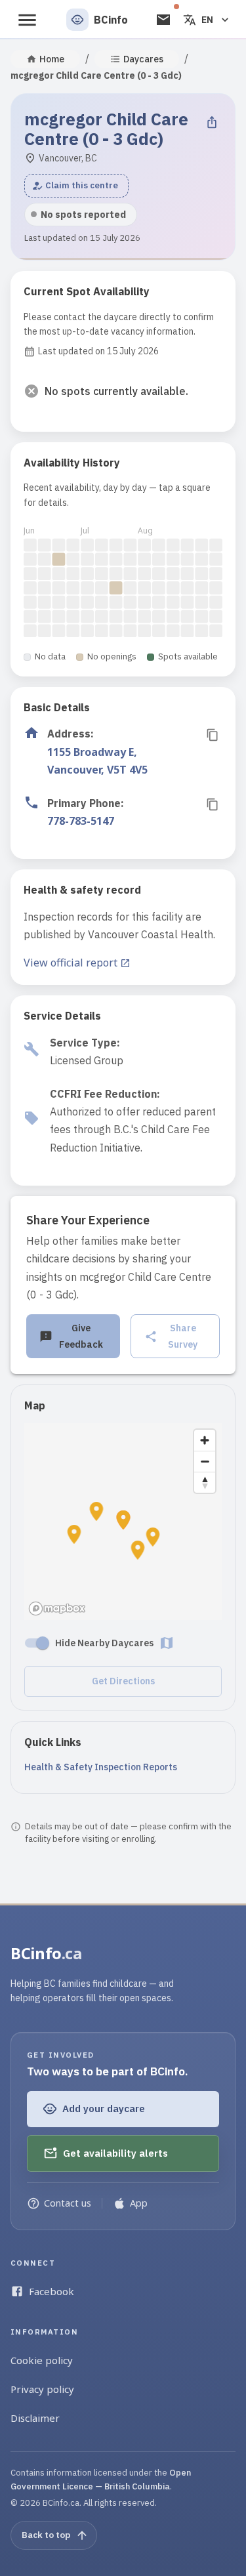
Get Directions (123, 1681)
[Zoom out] (205, 1461)
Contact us (68, 2203)
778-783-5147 (81, 821)
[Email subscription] (163, 20)
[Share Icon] (212, 122)
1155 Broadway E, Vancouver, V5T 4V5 (97, 761)
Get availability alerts (115, 2153)
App (139, 2203)
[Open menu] (27, 20)
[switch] (43, 1643)
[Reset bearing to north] (205, 1482)
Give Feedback (81, 1336)
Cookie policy (42, 2360)
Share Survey (183, 1336)
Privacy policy (42, 2389)
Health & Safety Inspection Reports (101, 1767)
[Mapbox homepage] (57, 1609)
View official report (71, 963)
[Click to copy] (213, 735)
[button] (76, 186)
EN (207, 20)
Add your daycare (104, 2109)
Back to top (46, 2535)
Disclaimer (35, 2418)
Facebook (51, 2291)
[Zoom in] (205, 1440)
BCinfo (46, 1953)
